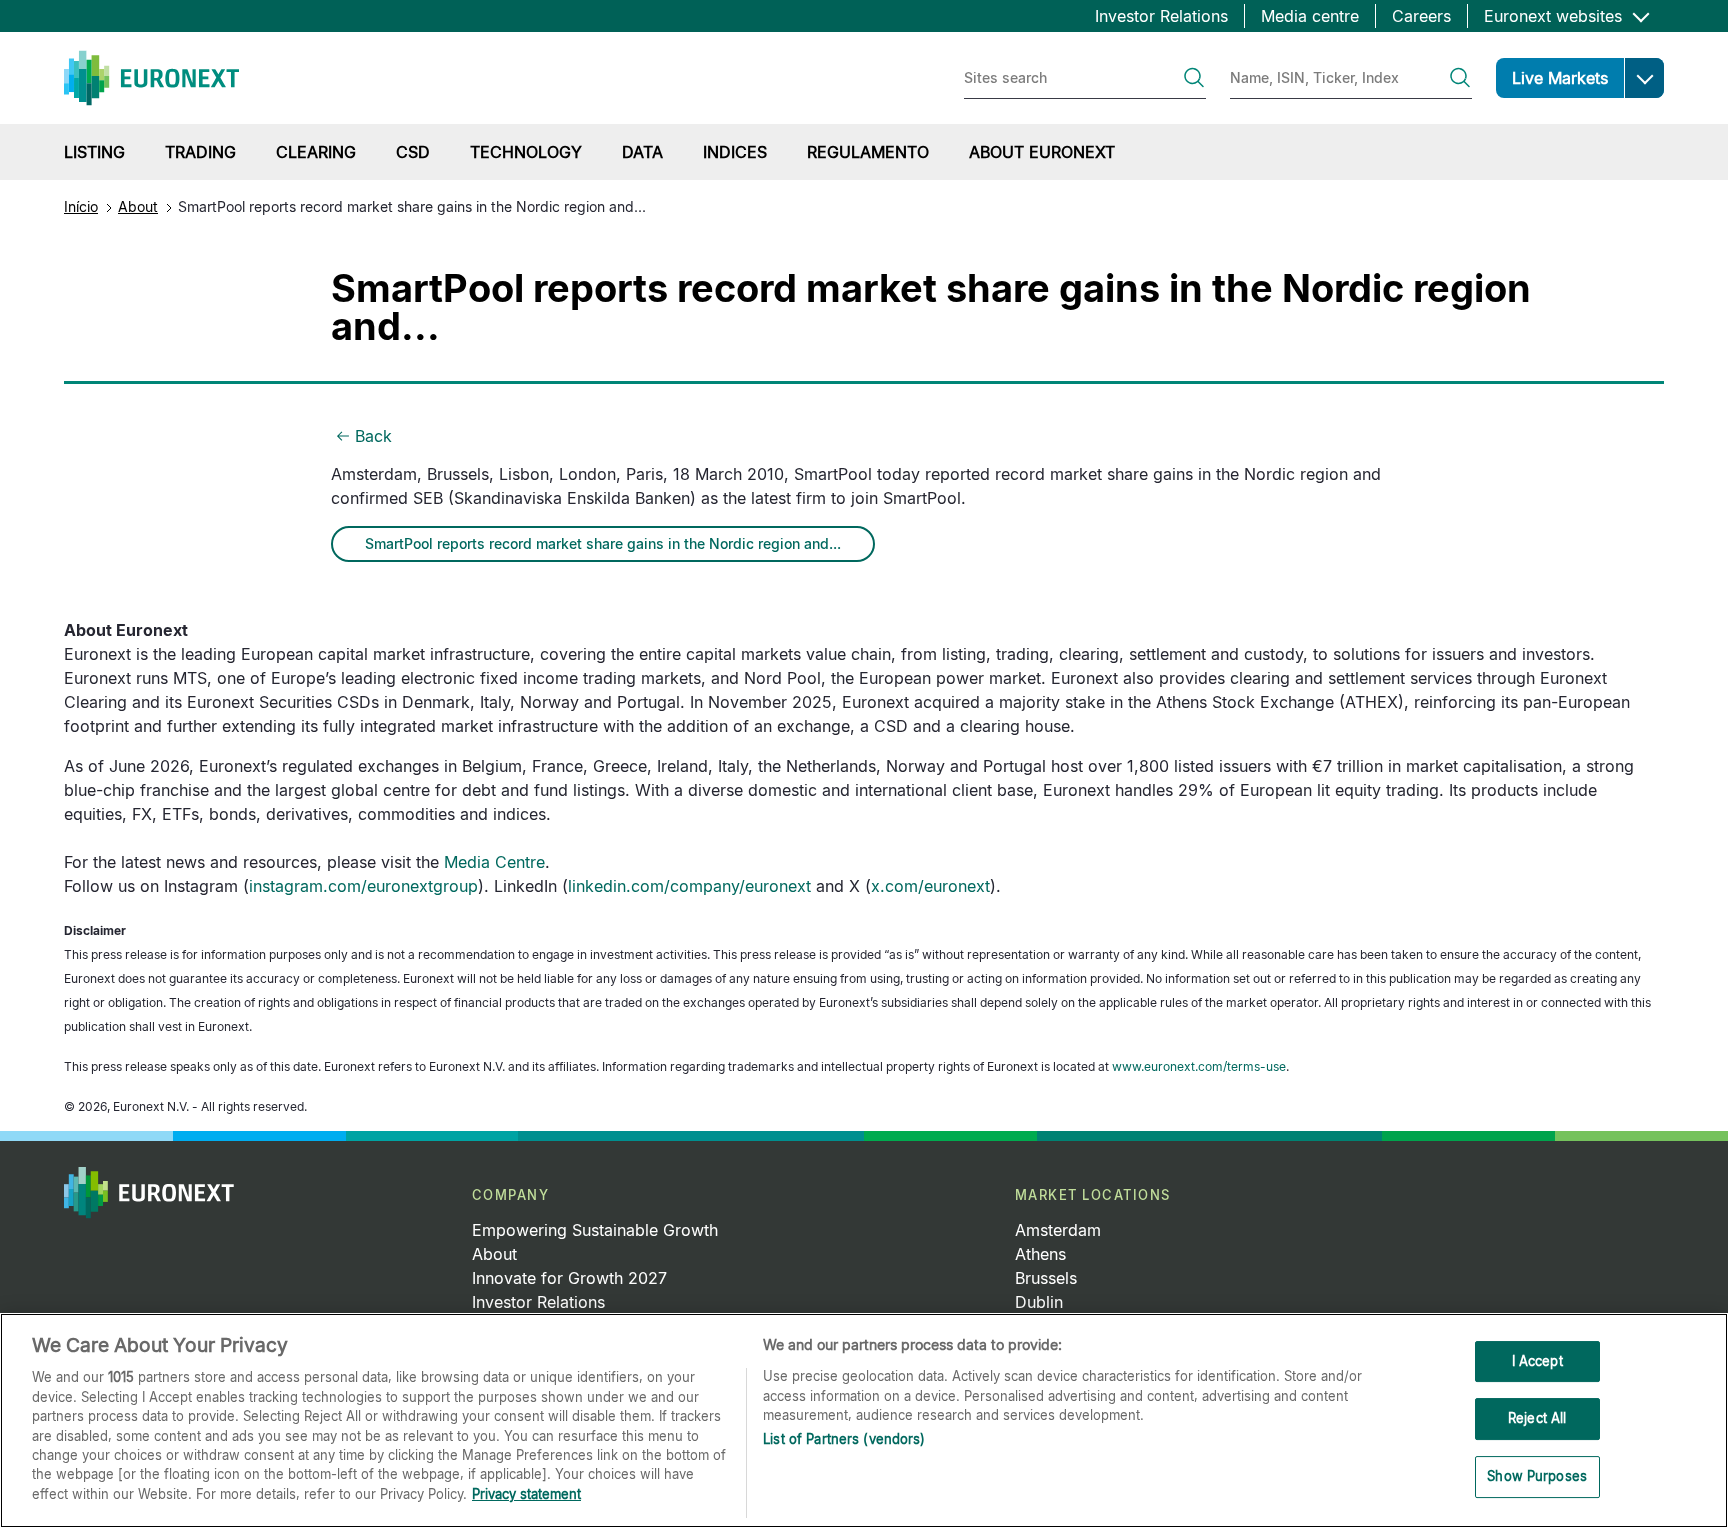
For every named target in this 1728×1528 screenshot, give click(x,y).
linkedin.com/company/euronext (689, 886)
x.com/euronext (930, 886)
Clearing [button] (316, 152)
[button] (1644, 78)
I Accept (1537, 1361)
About (138, 206)
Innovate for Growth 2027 (569, 1278)
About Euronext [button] (1042, 152)
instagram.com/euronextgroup (363, 886)
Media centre (1310, 16)
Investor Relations (1161, 16)
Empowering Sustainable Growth (595, 1230)
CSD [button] (413, 152)
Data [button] (642, 152)
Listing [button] (94, 152)
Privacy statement (526, 1494)
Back (373, 436)
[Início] (151, 78)
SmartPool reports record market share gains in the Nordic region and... (603, 543)
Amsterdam (1058, 1230)
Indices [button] (735, 152)
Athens (1040, 1254)
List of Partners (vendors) (844, 1440)
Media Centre (494, 862)
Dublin (1039, 1302)
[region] (864, 1420)
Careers (1421, 16)
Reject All (1537, 1418)
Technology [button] (526, 152)
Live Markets (1560, 78)
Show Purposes (1537, 1476)
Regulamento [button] (868, 152)
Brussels (1046, 1278)
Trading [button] (200, 152)
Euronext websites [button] (1555, 16)
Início (81, 206)
